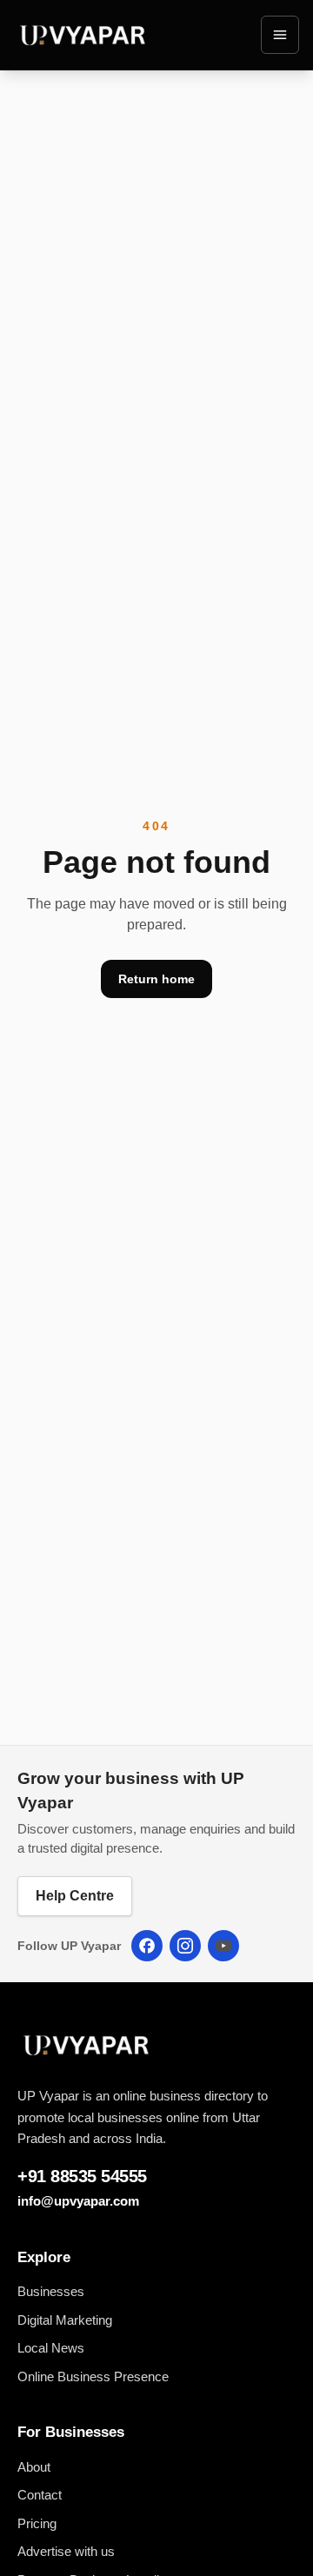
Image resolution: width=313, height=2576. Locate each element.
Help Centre (75, 1896)
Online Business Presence (93, 2376)
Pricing (37, 2523)
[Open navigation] (280, 35)
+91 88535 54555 (82, 2176)
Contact (40, 2495)
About (34, 2467)
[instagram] (185, 1946)
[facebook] (147, 1946)
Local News (51, 2348)
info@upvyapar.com (78, 2201)
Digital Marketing (65, 2320)
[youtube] (223, 1946)
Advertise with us (66, 2551)
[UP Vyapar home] (83, 35)
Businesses (51, 2291)
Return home (156, 979)
